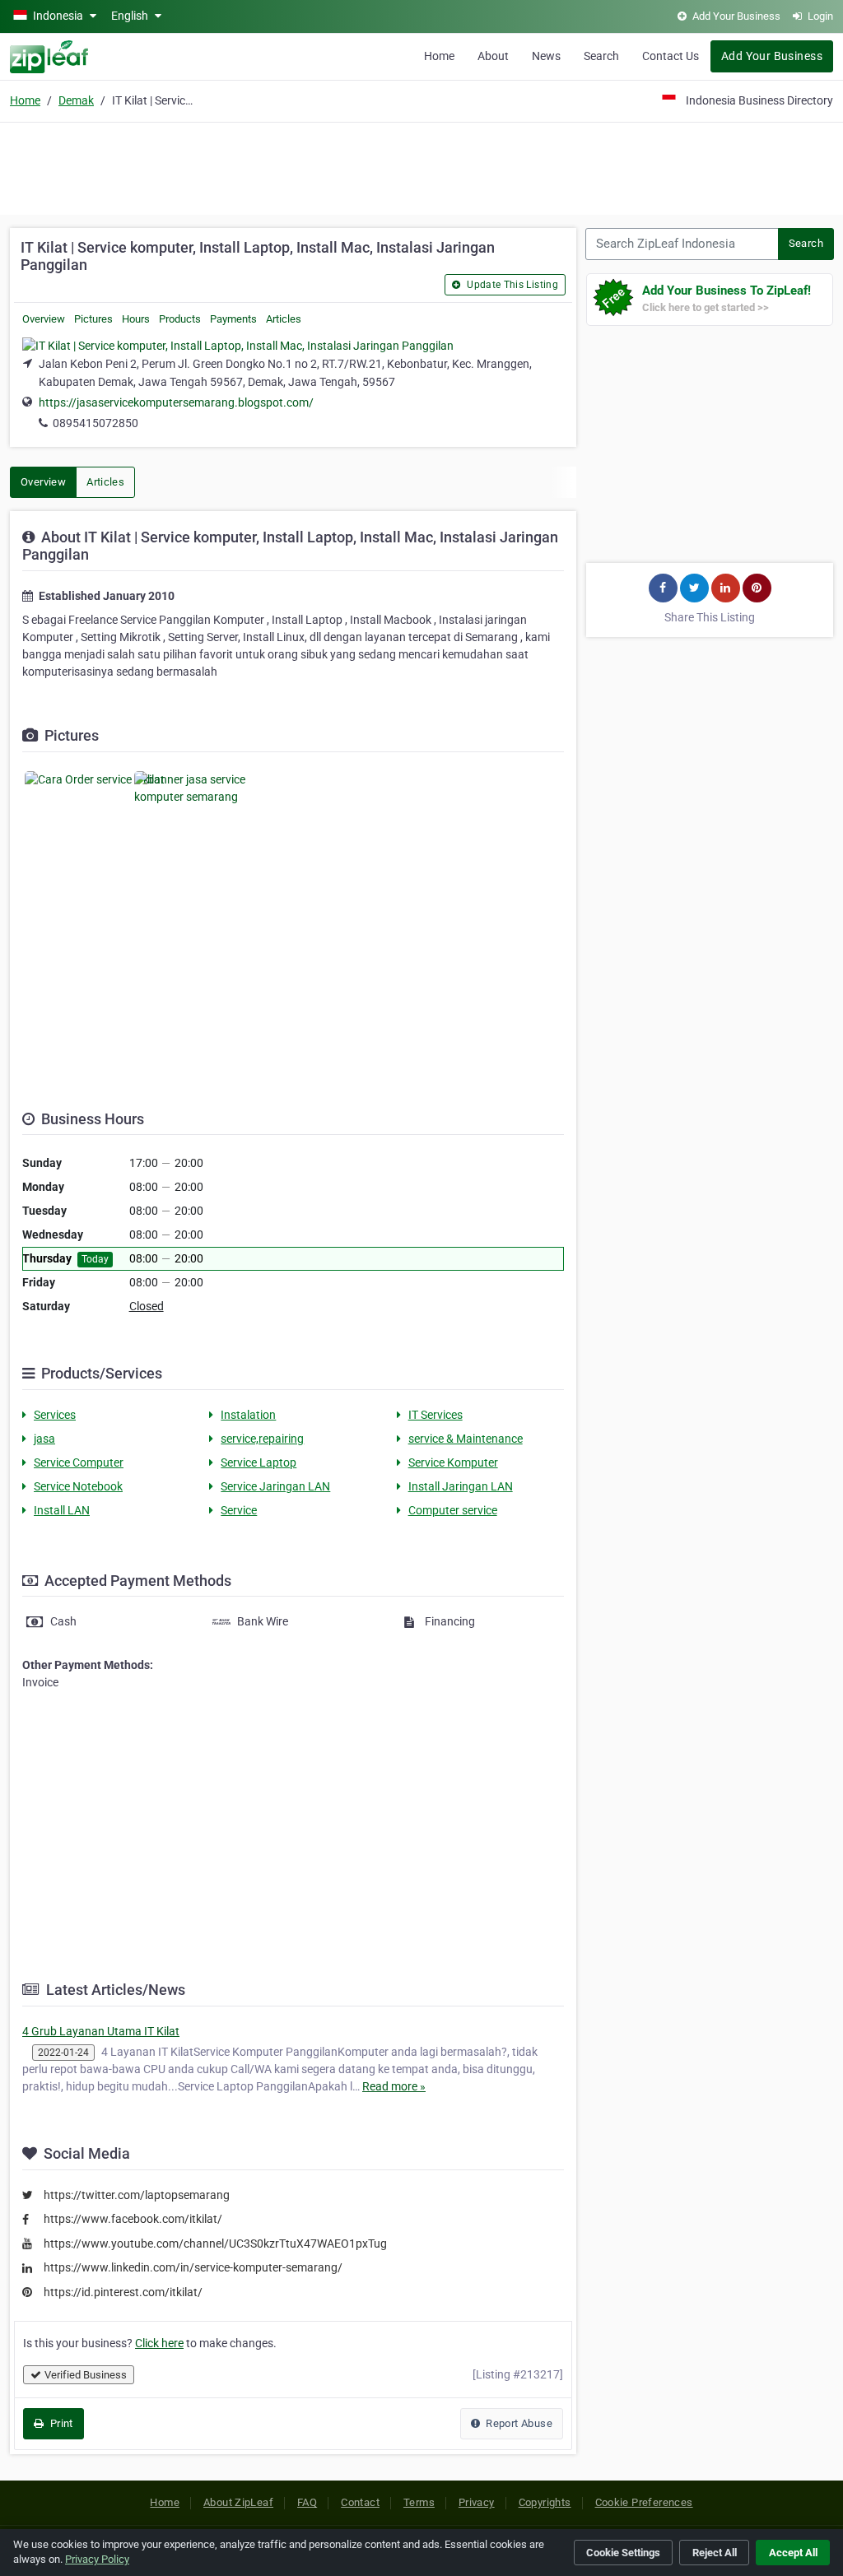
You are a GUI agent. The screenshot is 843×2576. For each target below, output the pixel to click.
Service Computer (79, 1462)
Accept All (793, 2553)
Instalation (248, 1415)
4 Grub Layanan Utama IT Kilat (101, 2031)
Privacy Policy (97, 2559)
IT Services (435, 1415)
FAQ (307, 2502)
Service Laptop (258, 1462)
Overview (44, 319)
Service (239, 1510)
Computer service (453, 1510)
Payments (233, 319)
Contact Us (671, 56)
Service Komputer (453, 1462)
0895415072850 (95, 423)
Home (439, 56)
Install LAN (62, 1510)
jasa (44, 1439)
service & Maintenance (466, 1439)
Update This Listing (511, 285)
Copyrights (545, 2502)
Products (180, 319)
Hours (136, 319)
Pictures (93, 319)
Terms (419, 2502)
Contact (360, 2502)
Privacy (477, 2502)
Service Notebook (78, 1486)
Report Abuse (518, 2423)
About (493, 56)
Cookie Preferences (644, 2502)
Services (55, 1415)
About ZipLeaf (238, 2502)
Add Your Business (772, 56)
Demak (76, 100)
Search (601, 56)
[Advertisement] (421, 166)
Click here (159, 2343)
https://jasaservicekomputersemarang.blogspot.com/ (176, 402)
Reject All (715, 2553)
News (546, 56)
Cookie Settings (623, 2553)
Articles (284, 319)
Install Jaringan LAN (461, 1486)
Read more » (394, 2086)
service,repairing (262, 1439)
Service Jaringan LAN (275, 1486)
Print (60, 2423)
